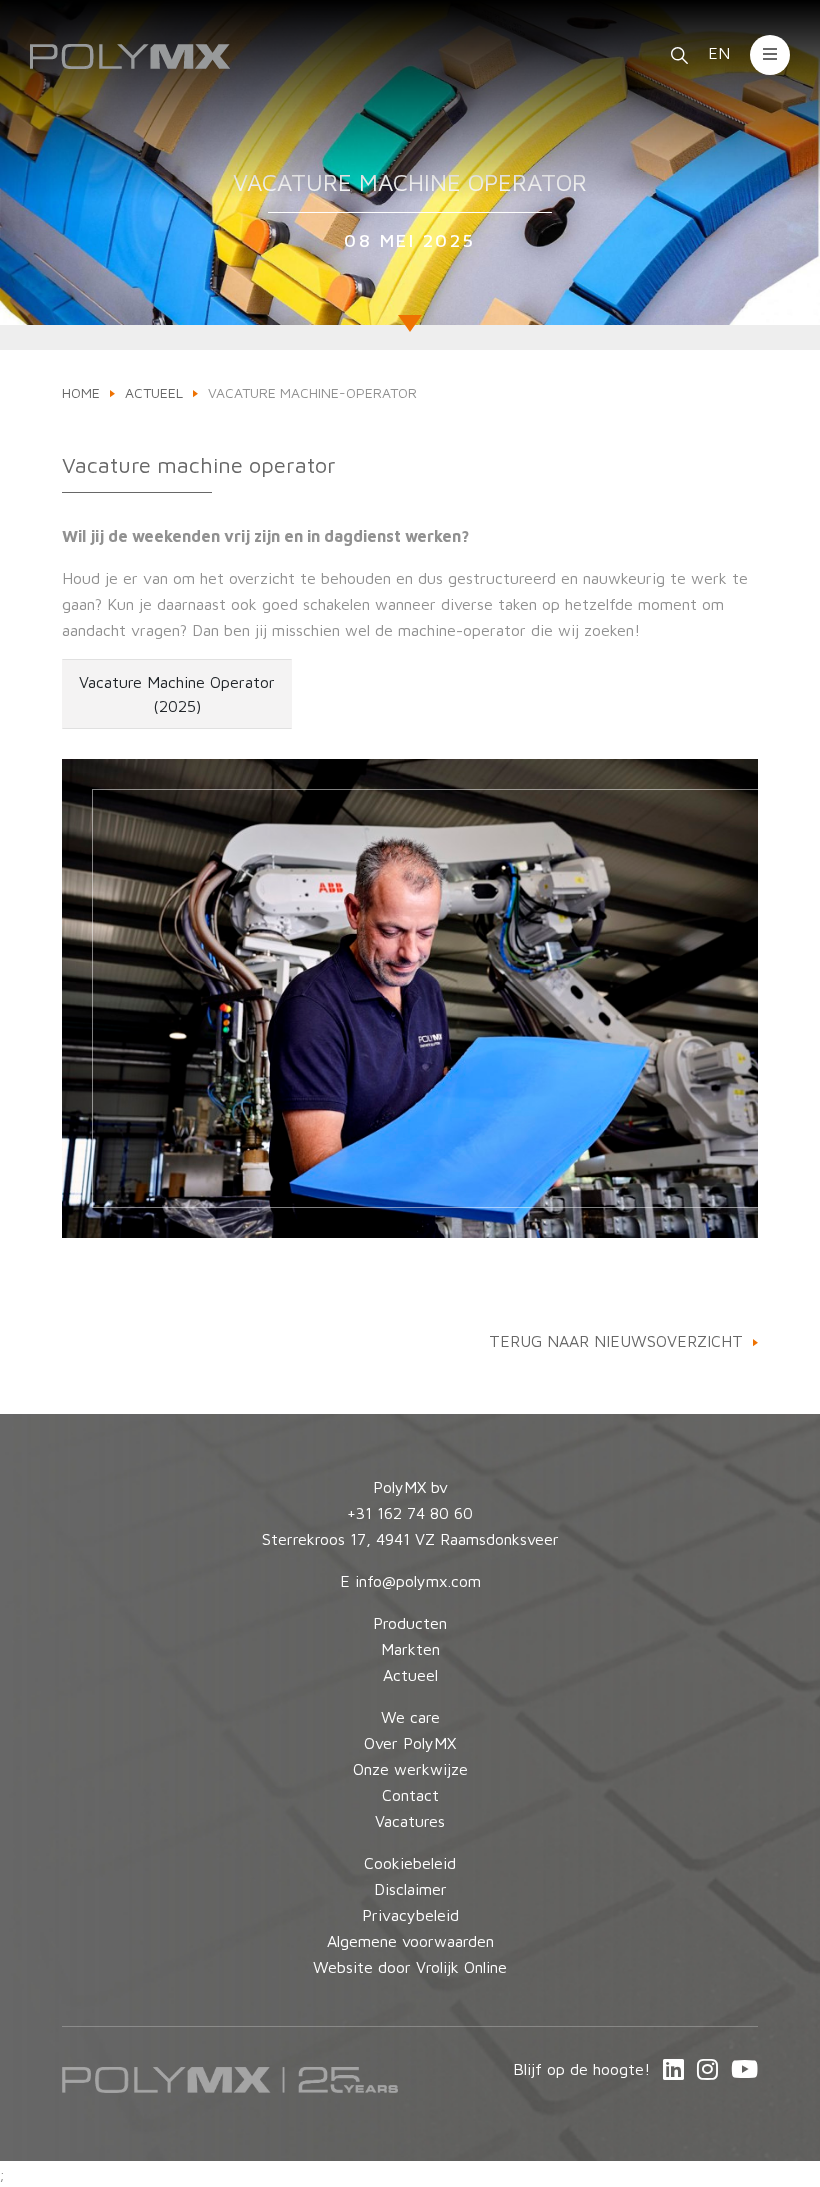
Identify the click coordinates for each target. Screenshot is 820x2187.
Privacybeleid (410, 1915)
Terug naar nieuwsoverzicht (616, 1341)
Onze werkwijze (410, 1769)
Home (81, 392)
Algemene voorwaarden (410, 1941)
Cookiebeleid (410, 1863)
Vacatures (410, 1821)
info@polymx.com (418, 1581)
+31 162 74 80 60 (410, 1513)
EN (721, 53)
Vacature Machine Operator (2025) (177, 694)
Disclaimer (410, 1889)
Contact (410, 1795)
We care (410, 1717)
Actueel (154, 392)
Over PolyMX (410, 1743)
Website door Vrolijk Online (410, 1967)
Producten (410, 1623)
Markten (410, 1649)
